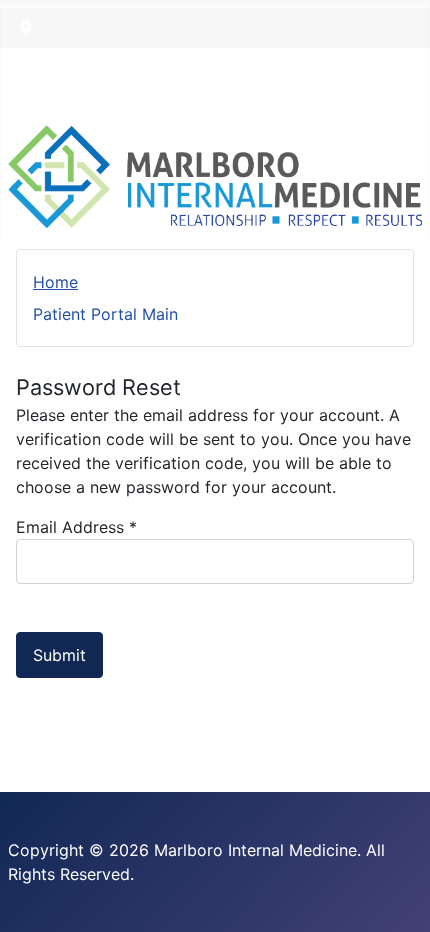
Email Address (76, 527)
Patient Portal (52, 64)
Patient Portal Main (105, 314)
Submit (59, 655)
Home (55, 282)
